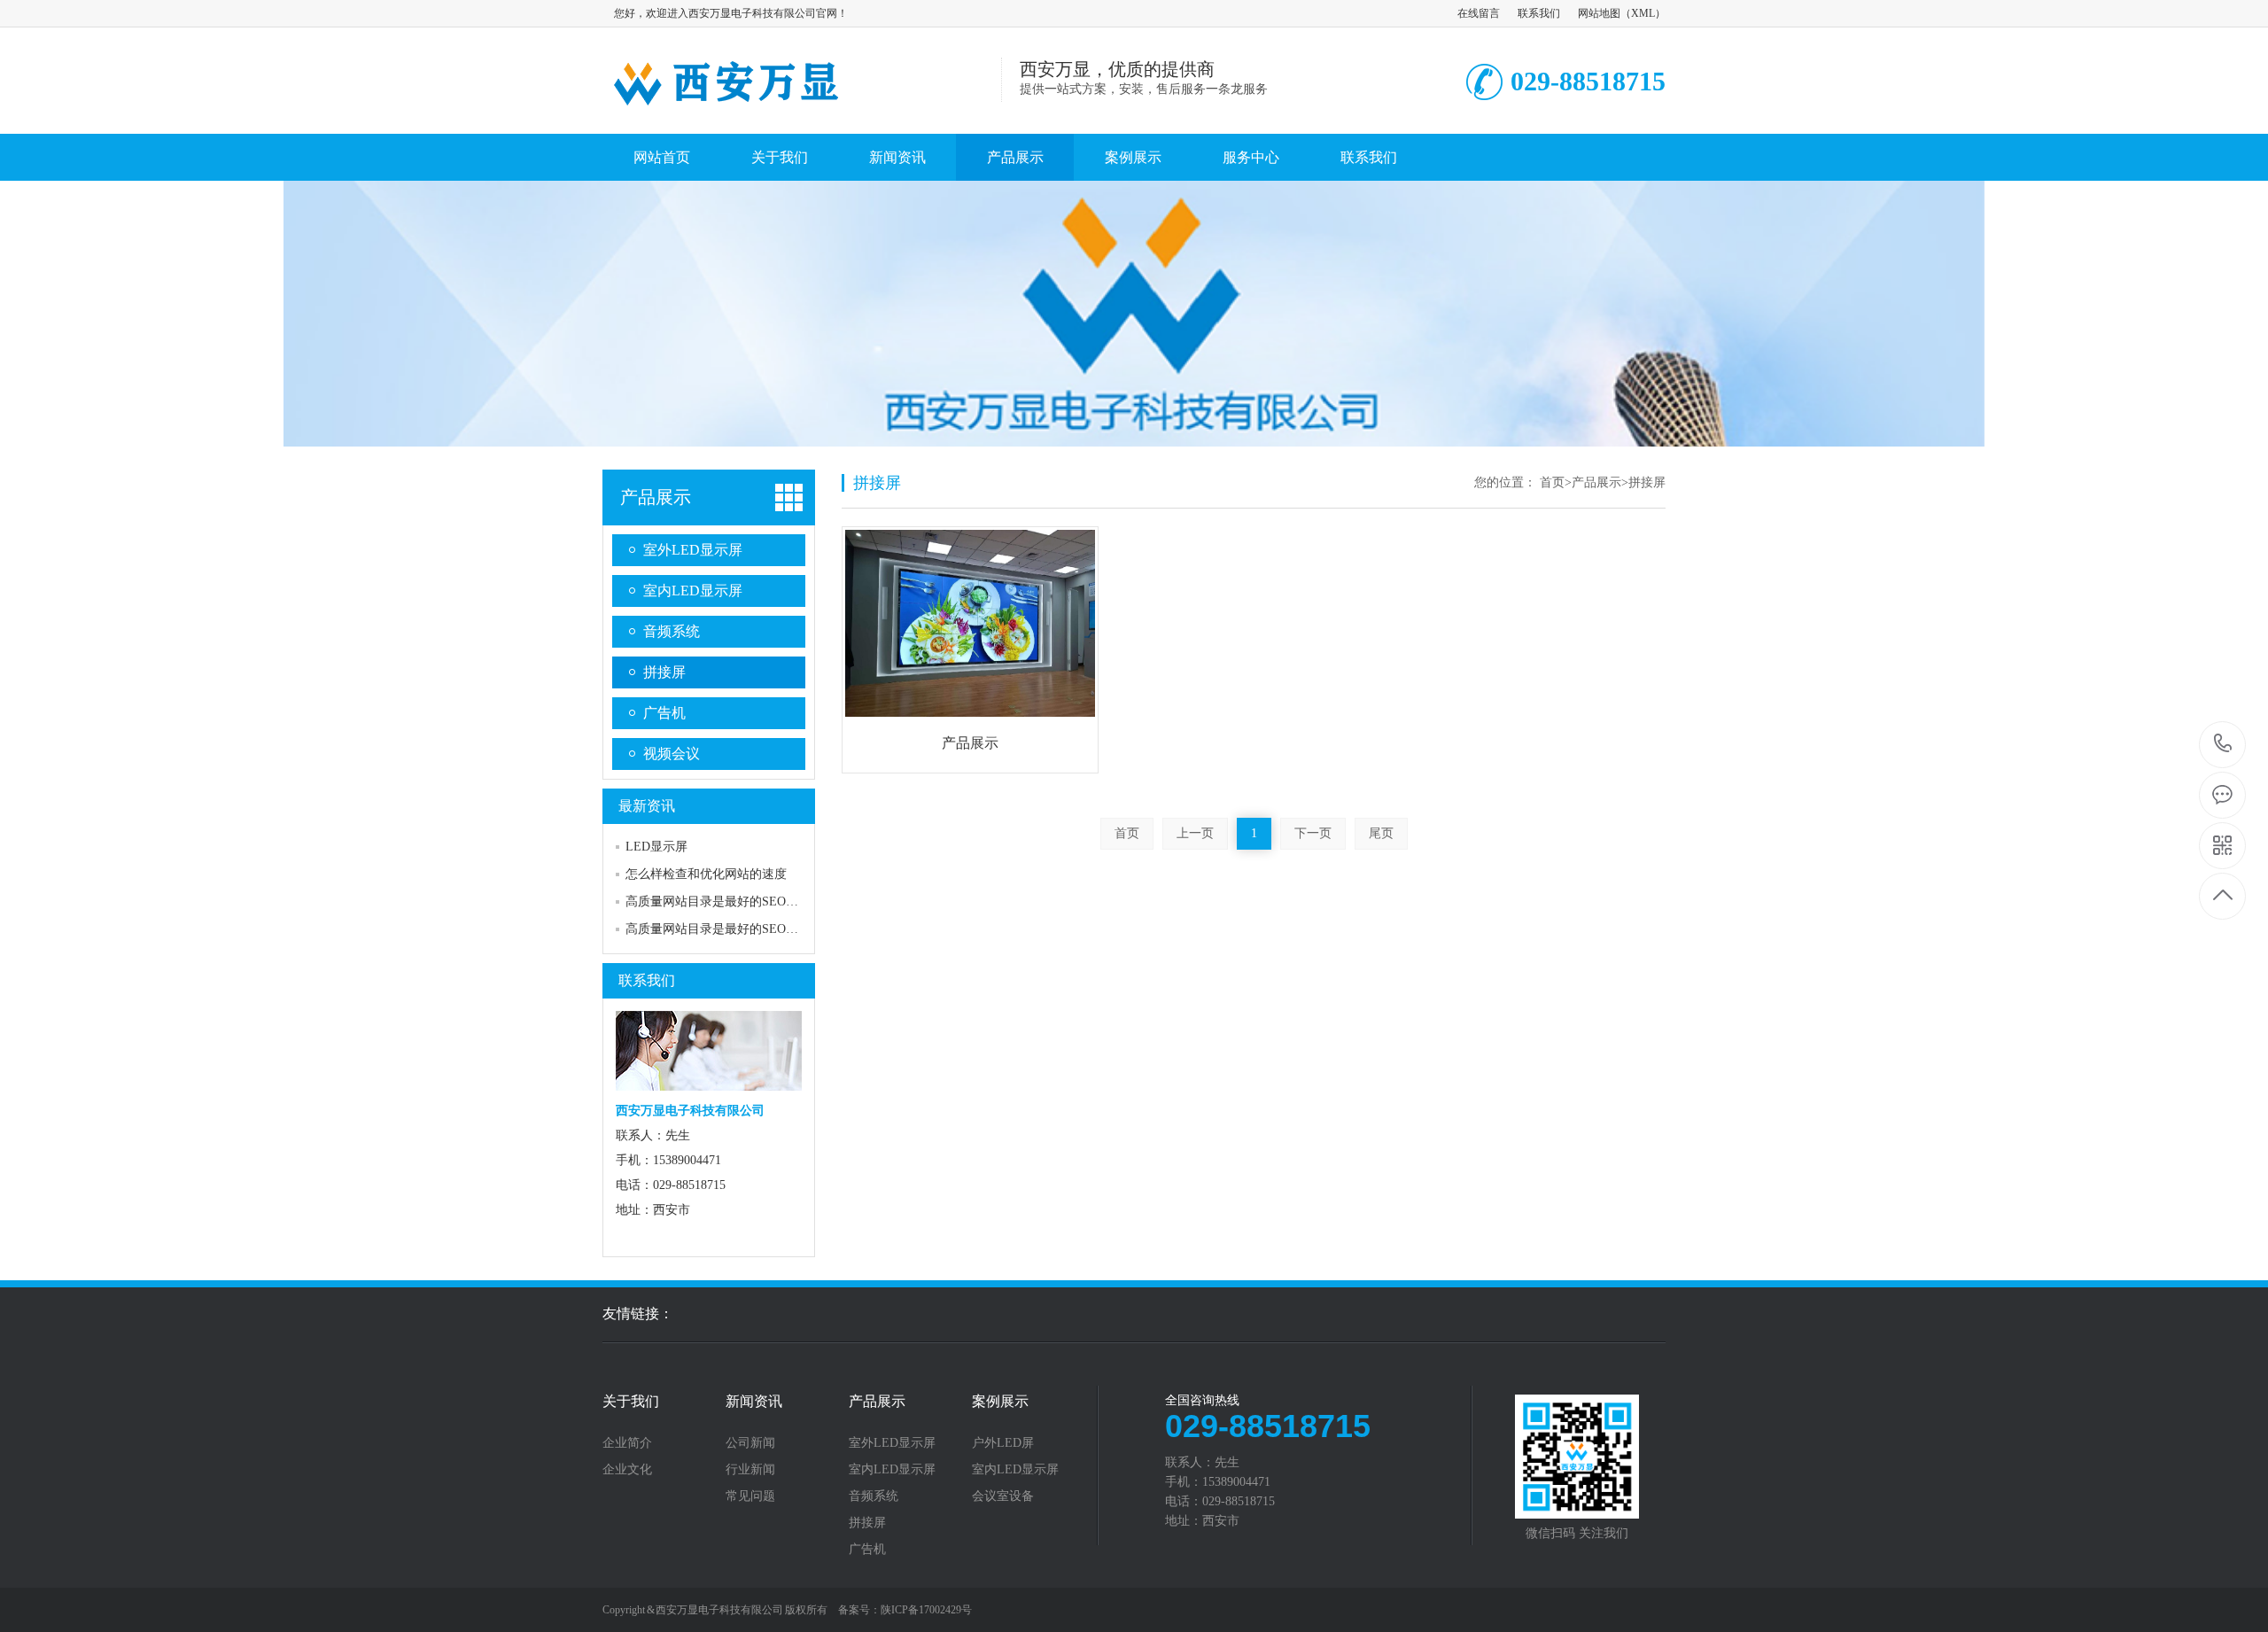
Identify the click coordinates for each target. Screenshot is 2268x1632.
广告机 (664, 713)
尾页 (1381, 833)
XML (1643, 13)
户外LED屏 (1003, 1443)
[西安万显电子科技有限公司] (802, 115)
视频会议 (672, 754)
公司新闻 (750, 1443)
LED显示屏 (656, 847)
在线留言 (1479, 13)
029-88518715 (2223, 745)
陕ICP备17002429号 (926, 1610)
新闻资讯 (897, 157)
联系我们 (1539, 13)
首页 (1552, 482)
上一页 (1195, 833)
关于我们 (780, 157)
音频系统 (672, 631)
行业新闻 (750, 1470)
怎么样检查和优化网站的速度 (706, 874)
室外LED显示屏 (693, 550)
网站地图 (1599, 13)
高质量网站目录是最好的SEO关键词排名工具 (749, 901)
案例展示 (1133, 157)
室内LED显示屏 (693, 591)
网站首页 (662, 157)
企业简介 (627, 1443)
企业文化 (627, 1470)
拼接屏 (664, 672)
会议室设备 (1003, 1496)
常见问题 (750, 1496)
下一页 (1313, 833)
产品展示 (1015, 157)
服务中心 (1251, 157)
